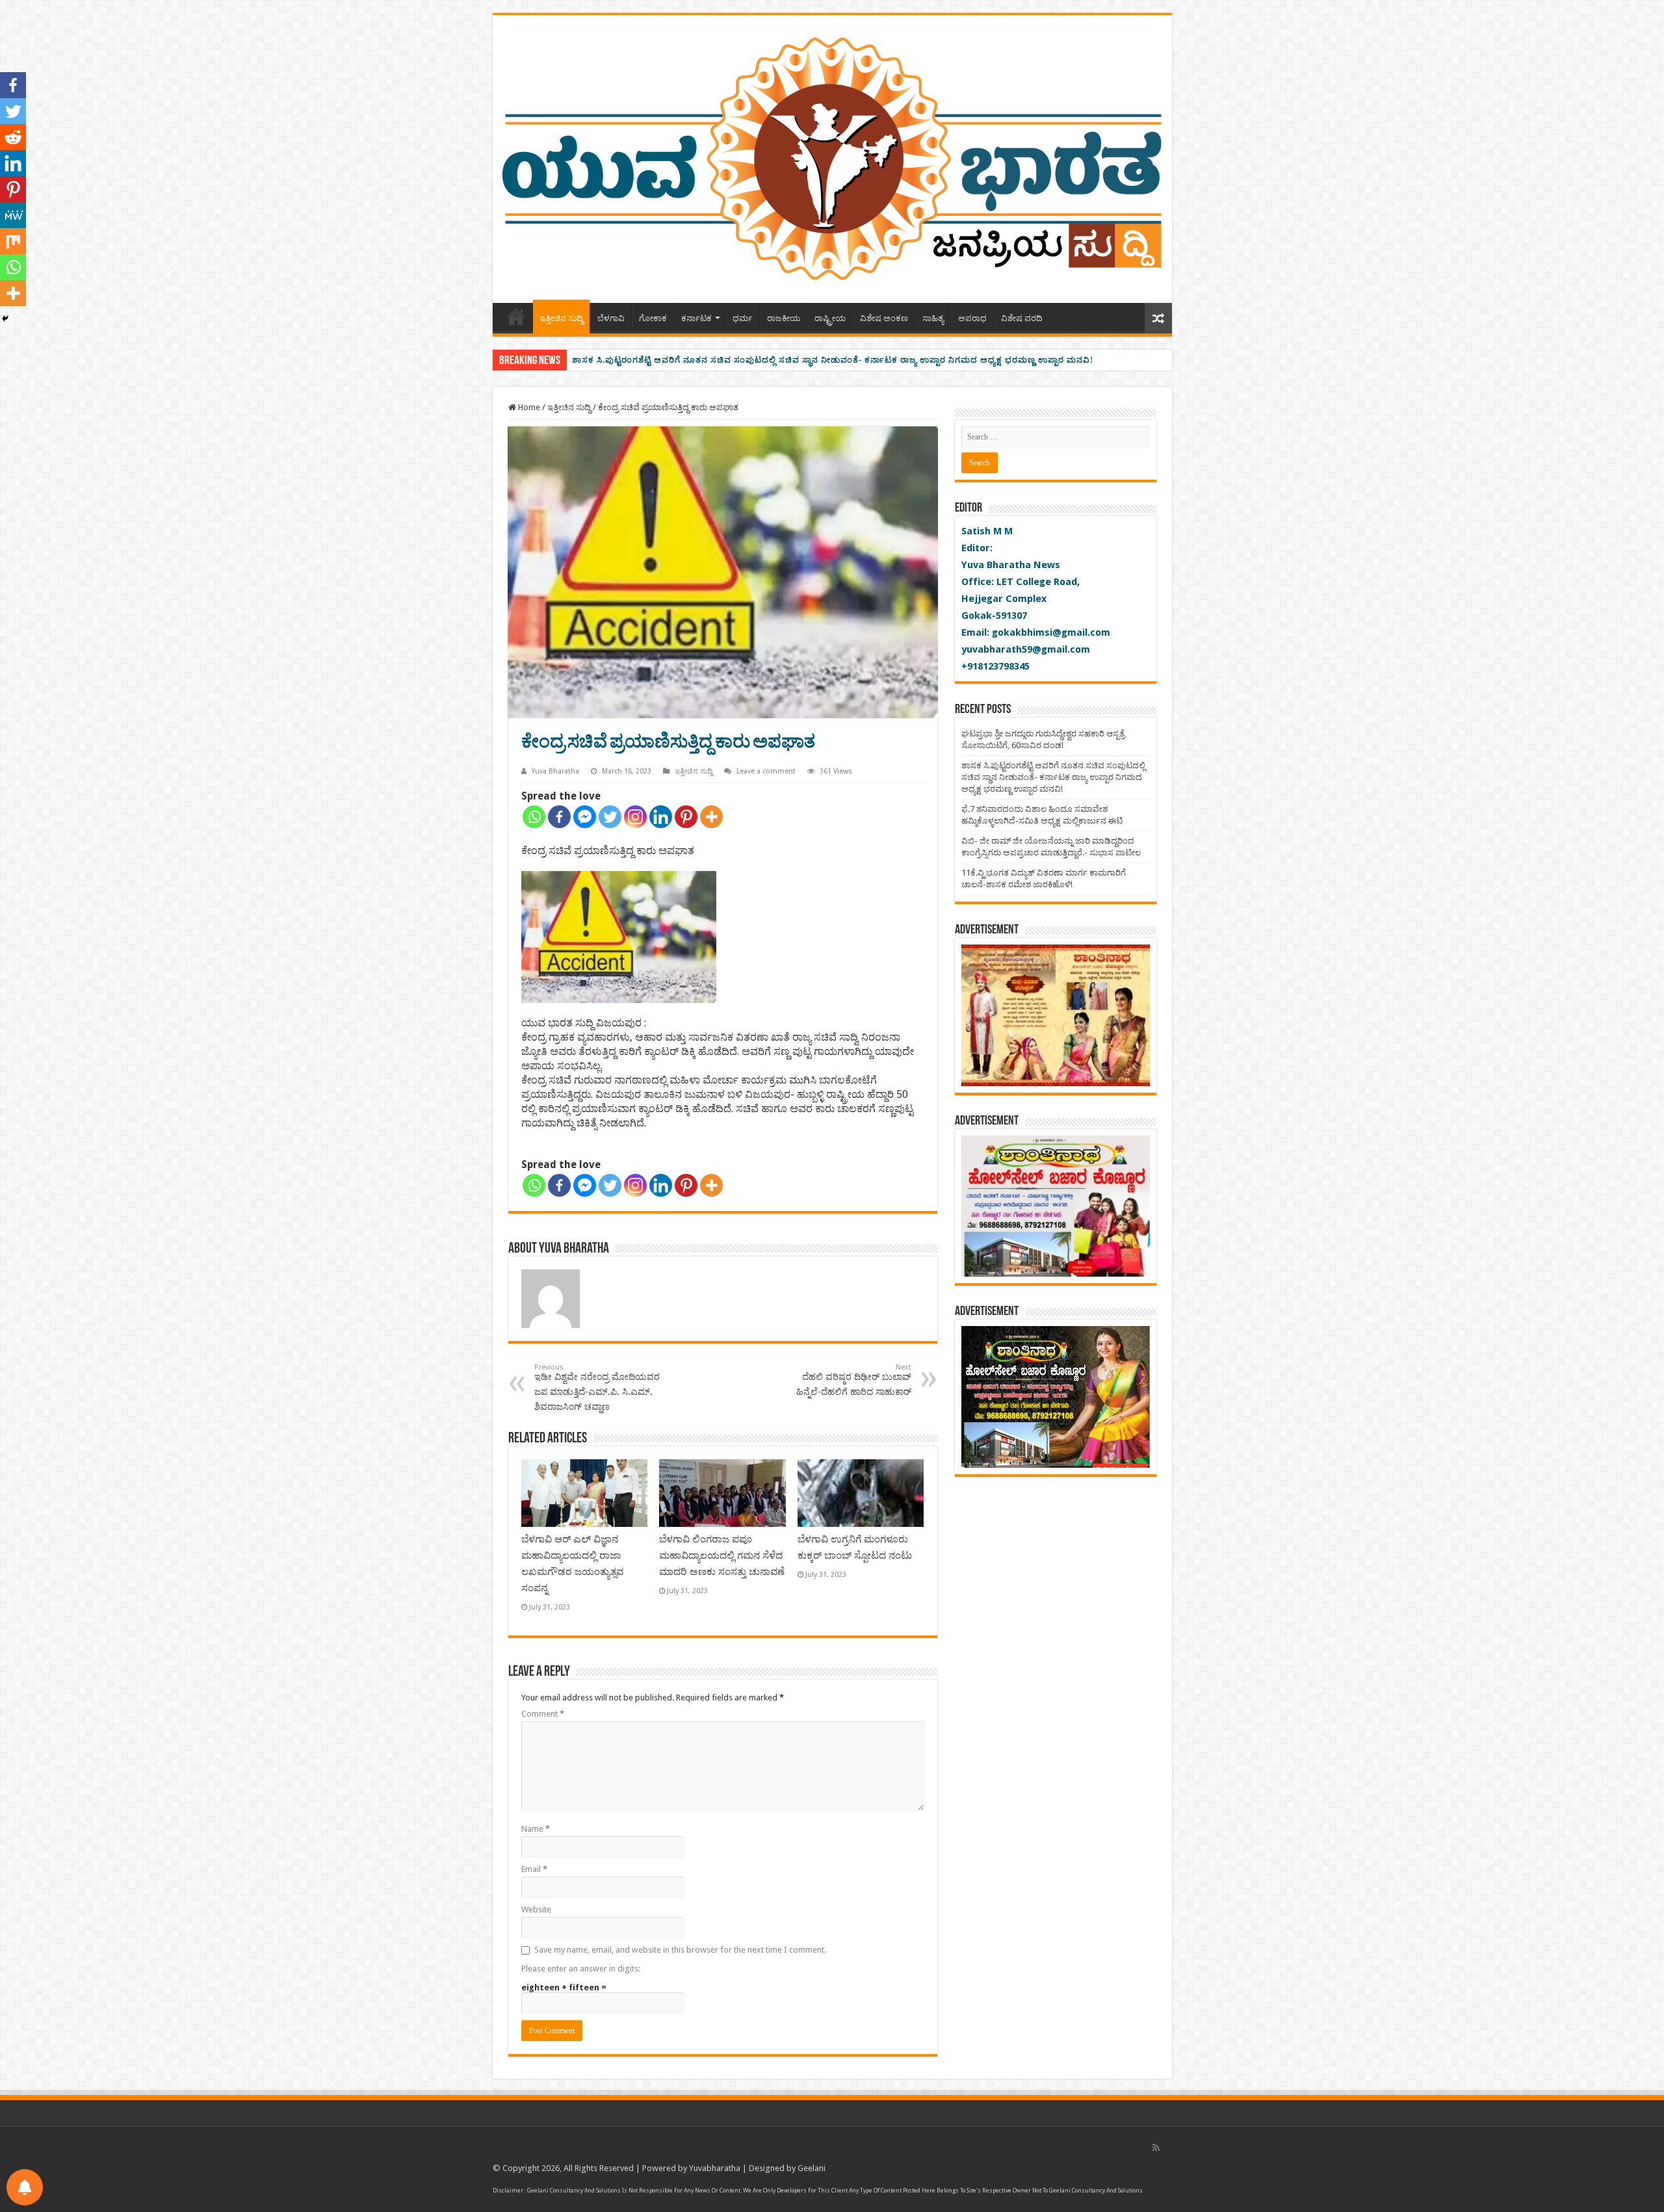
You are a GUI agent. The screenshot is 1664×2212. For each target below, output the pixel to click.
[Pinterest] (686, 817)
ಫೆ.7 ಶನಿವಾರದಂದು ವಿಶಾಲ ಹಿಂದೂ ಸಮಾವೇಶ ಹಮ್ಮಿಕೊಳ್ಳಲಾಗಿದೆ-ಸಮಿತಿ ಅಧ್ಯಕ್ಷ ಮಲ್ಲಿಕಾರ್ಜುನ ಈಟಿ (742, 360)
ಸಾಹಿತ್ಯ (933, 318)
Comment (543, 1714)
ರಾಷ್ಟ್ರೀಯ (830, 318)
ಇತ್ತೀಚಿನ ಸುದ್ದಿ (561, 318)
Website (536, 1909)
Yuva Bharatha (555, 771)
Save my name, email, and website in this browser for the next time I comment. (680, 1950)
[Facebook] (559, 817)
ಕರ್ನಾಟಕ (696, 318)
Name (536, 1829)
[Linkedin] (661, 817)
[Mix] (13, 241)
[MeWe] (13, 215)
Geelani (812, 2168)
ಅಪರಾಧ (972, 318)
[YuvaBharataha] (832, 157)
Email (534, 1869)
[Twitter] (610, 817)
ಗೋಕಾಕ (653, 318)
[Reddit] (13, 137)
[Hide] (5, 319)
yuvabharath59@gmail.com (1026, 649)
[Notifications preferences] (25, 2187)
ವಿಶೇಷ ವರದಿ (1022, 318)
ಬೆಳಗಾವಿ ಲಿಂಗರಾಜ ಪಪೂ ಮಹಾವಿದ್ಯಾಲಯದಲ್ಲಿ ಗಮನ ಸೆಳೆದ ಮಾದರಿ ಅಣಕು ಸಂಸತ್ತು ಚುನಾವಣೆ (722, 1555)
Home (516, 317)
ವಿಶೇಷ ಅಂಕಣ (884, 318)
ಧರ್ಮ (743, 318)
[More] (711, 817)
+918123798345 (995, 666)
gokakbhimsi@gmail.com (1051, 632)
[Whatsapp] (534, 817)
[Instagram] (635, 817)
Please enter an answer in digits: (581, 1969)
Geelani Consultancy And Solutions (574, 2191)
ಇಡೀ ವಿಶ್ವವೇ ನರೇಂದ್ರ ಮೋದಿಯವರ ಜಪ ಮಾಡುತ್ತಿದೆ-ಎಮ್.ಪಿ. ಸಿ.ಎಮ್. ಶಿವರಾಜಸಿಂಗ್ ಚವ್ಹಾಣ (597, 1387)
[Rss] (1156, 2148)
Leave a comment (766, 771)
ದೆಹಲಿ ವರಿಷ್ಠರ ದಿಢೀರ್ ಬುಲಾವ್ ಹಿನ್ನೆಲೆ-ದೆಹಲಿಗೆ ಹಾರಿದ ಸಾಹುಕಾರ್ (854, 1380)
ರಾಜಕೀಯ (784, 318)
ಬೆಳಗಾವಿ (611, 318)
